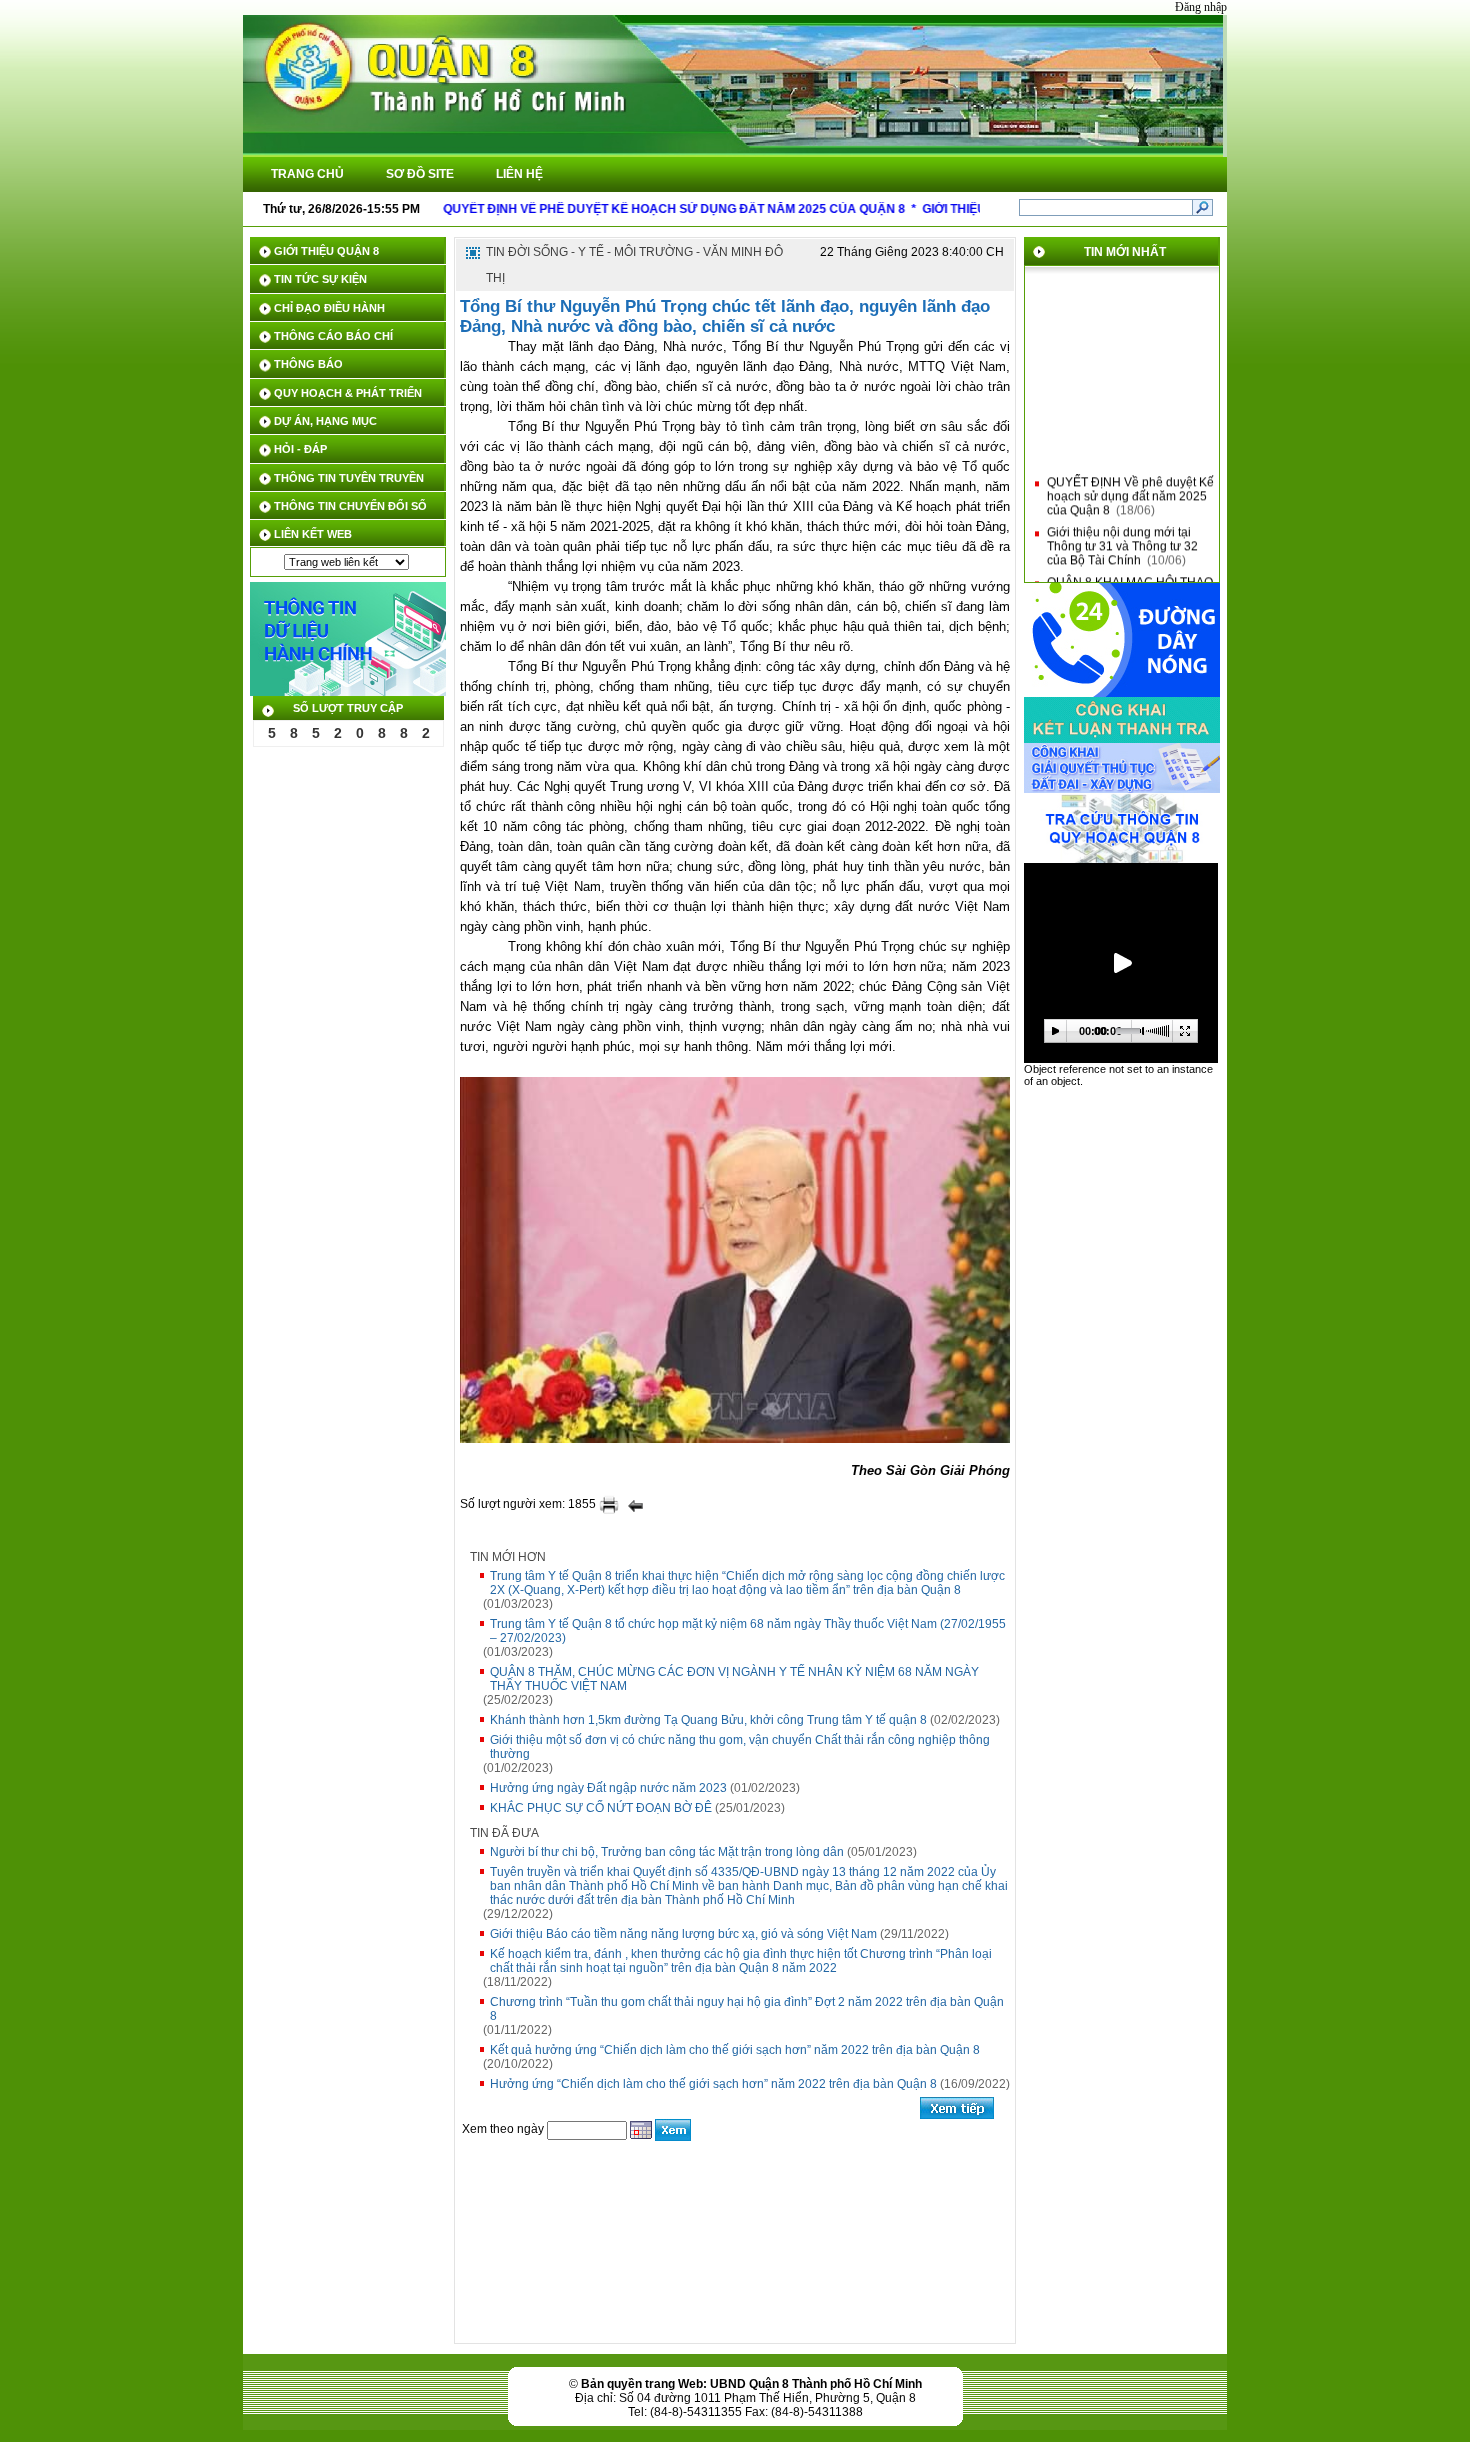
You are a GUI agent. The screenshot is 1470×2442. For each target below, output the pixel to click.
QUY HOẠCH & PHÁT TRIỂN (348, 393)
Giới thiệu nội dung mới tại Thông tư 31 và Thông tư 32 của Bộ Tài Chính (1122, 535)
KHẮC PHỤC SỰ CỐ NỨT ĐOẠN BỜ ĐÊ (601, 1808)
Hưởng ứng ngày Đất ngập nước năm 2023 (608, 1788)
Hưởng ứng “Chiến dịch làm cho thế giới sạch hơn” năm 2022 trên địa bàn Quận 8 (713, 2084)
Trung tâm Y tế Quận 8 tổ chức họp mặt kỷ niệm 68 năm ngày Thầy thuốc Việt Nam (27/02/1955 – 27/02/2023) (748, 1631)
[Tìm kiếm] (1202, 207)
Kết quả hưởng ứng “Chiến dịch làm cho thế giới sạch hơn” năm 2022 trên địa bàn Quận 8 (735, 2050)
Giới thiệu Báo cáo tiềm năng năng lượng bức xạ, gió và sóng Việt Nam (683, 1934)
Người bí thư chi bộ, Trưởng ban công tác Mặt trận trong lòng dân (667, 1852)
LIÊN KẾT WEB (313, 534)
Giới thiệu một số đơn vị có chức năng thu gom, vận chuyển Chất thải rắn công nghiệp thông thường (740, 1747)
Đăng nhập (1201, 7)
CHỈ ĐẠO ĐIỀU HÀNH (329, 308)
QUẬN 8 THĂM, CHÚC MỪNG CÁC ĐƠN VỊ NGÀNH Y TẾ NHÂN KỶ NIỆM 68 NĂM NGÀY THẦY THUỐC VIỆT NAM (734, 1679)
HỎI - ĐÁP (300, 449)
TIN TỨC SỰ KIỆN (320, 279)
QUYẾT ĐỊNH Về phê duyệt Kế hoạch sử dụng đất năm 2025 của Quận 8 (1130, 485)
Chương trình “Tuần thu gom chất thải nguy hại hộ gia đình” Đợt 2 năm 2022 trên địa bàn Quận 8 (747, 2009)
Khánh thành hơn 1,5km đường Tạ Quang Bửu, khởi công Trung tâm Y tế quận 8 (708, 1720)
